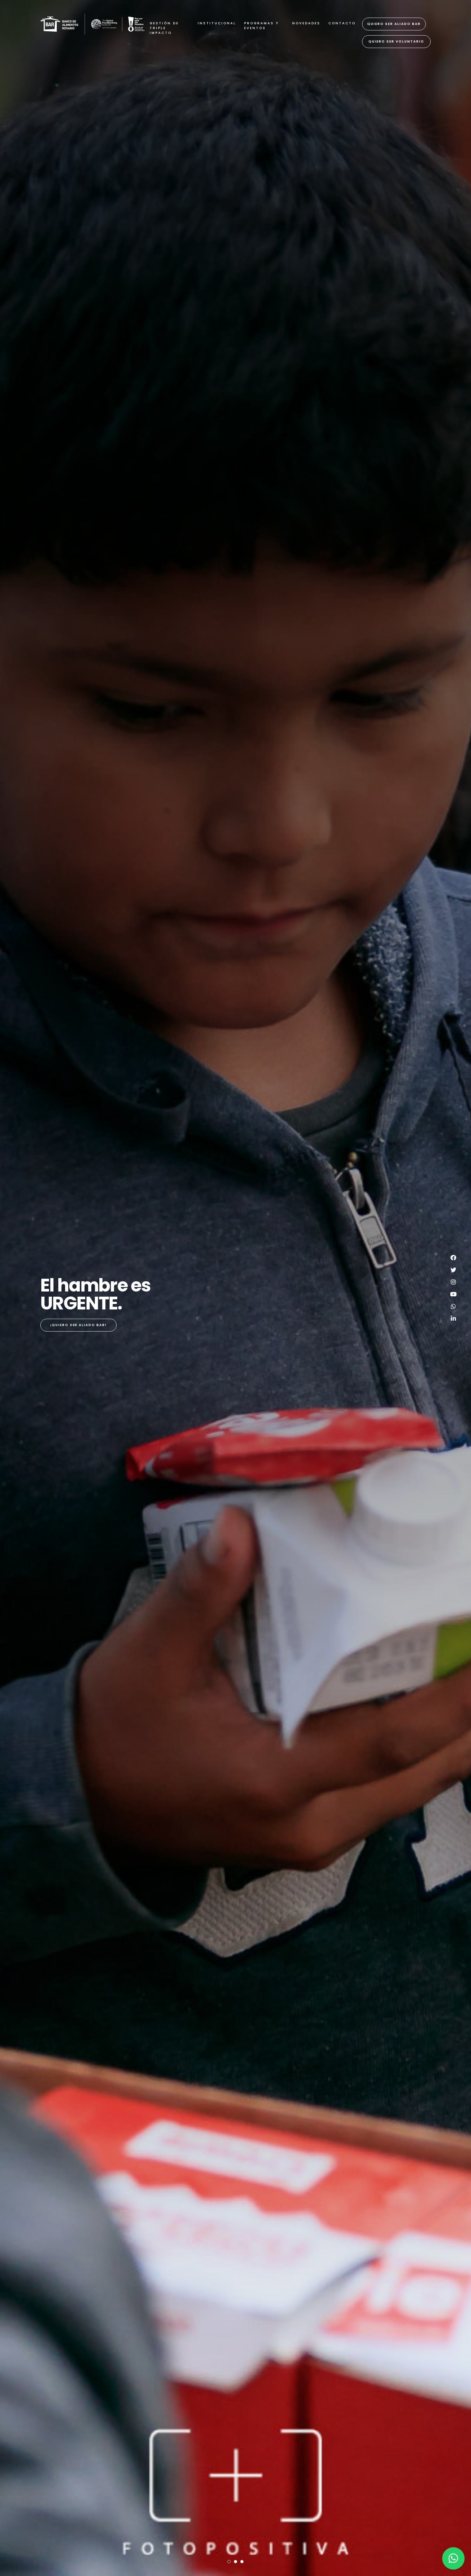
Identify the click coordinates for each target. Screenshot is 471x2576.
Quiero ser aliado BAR (394, 24)
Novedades (306, 23)
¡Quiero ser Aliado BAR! (78, 1325)
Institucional (217, 23)
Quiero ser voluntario (396, 41)
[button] (229, 2562)
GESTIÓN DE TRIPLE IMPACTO (164, 28)
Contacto (342, 23)
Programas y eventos (261, 26)
